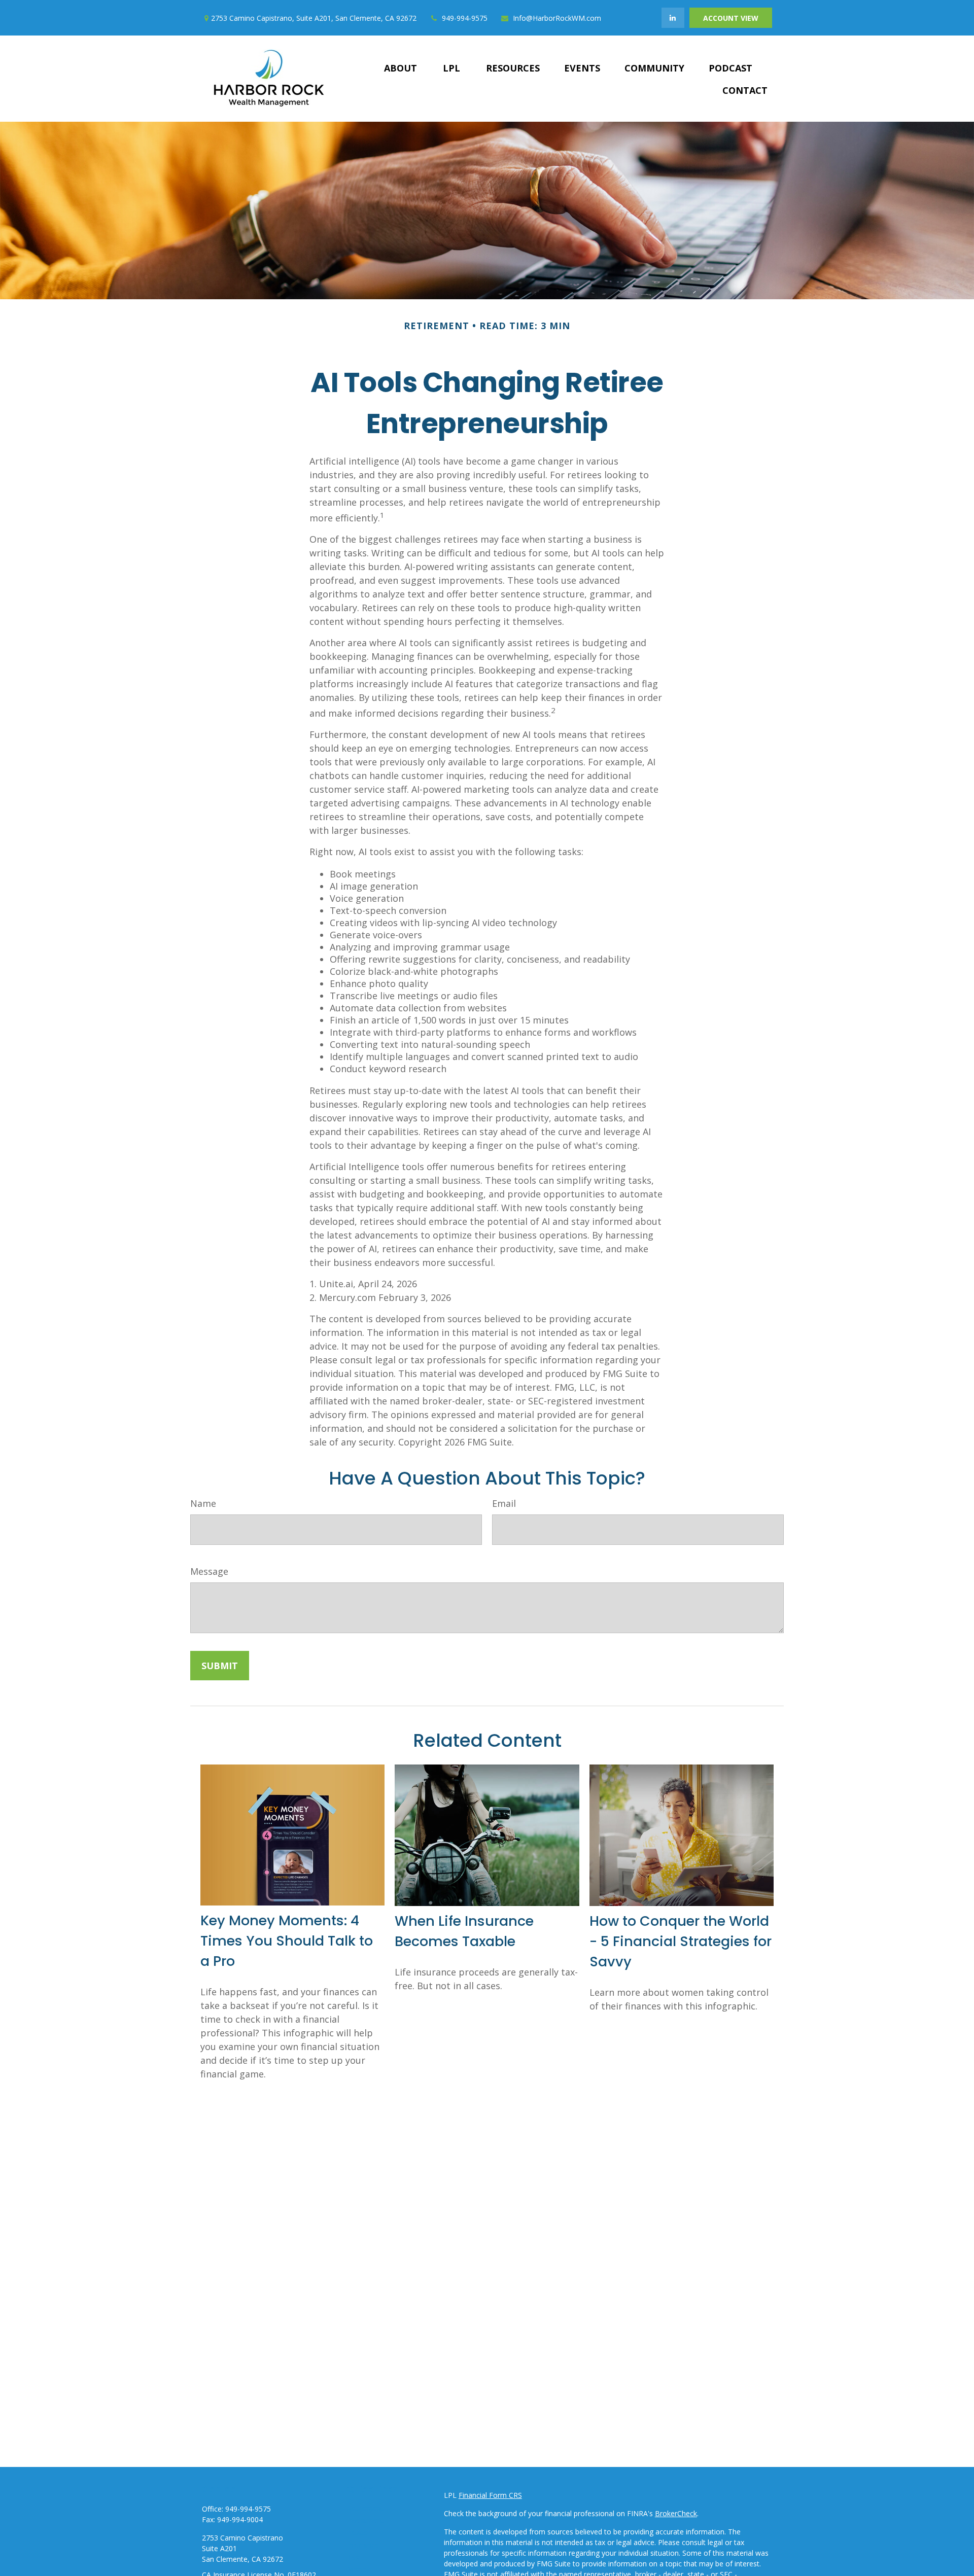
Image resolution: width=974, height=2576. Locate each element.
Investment (366, 2520)
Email (504, 1503)
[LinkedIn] (673, 18)
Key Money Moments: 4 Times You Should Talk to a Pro (287, 1941)
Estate (357, 2533)
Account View (731, 18)
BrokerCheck (676, 2513)
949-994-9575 (465, 18)
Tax (353, 2557)
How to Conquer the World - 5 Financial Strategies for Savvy (681, 1941)
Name (203, 1503)
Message (209, 1571)
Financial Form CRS (490, 2495)
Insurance (363, 2545)
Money (358, 2569)
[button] (401, 67)
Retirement (365, 2508)
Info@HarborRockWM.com (557, 18)
